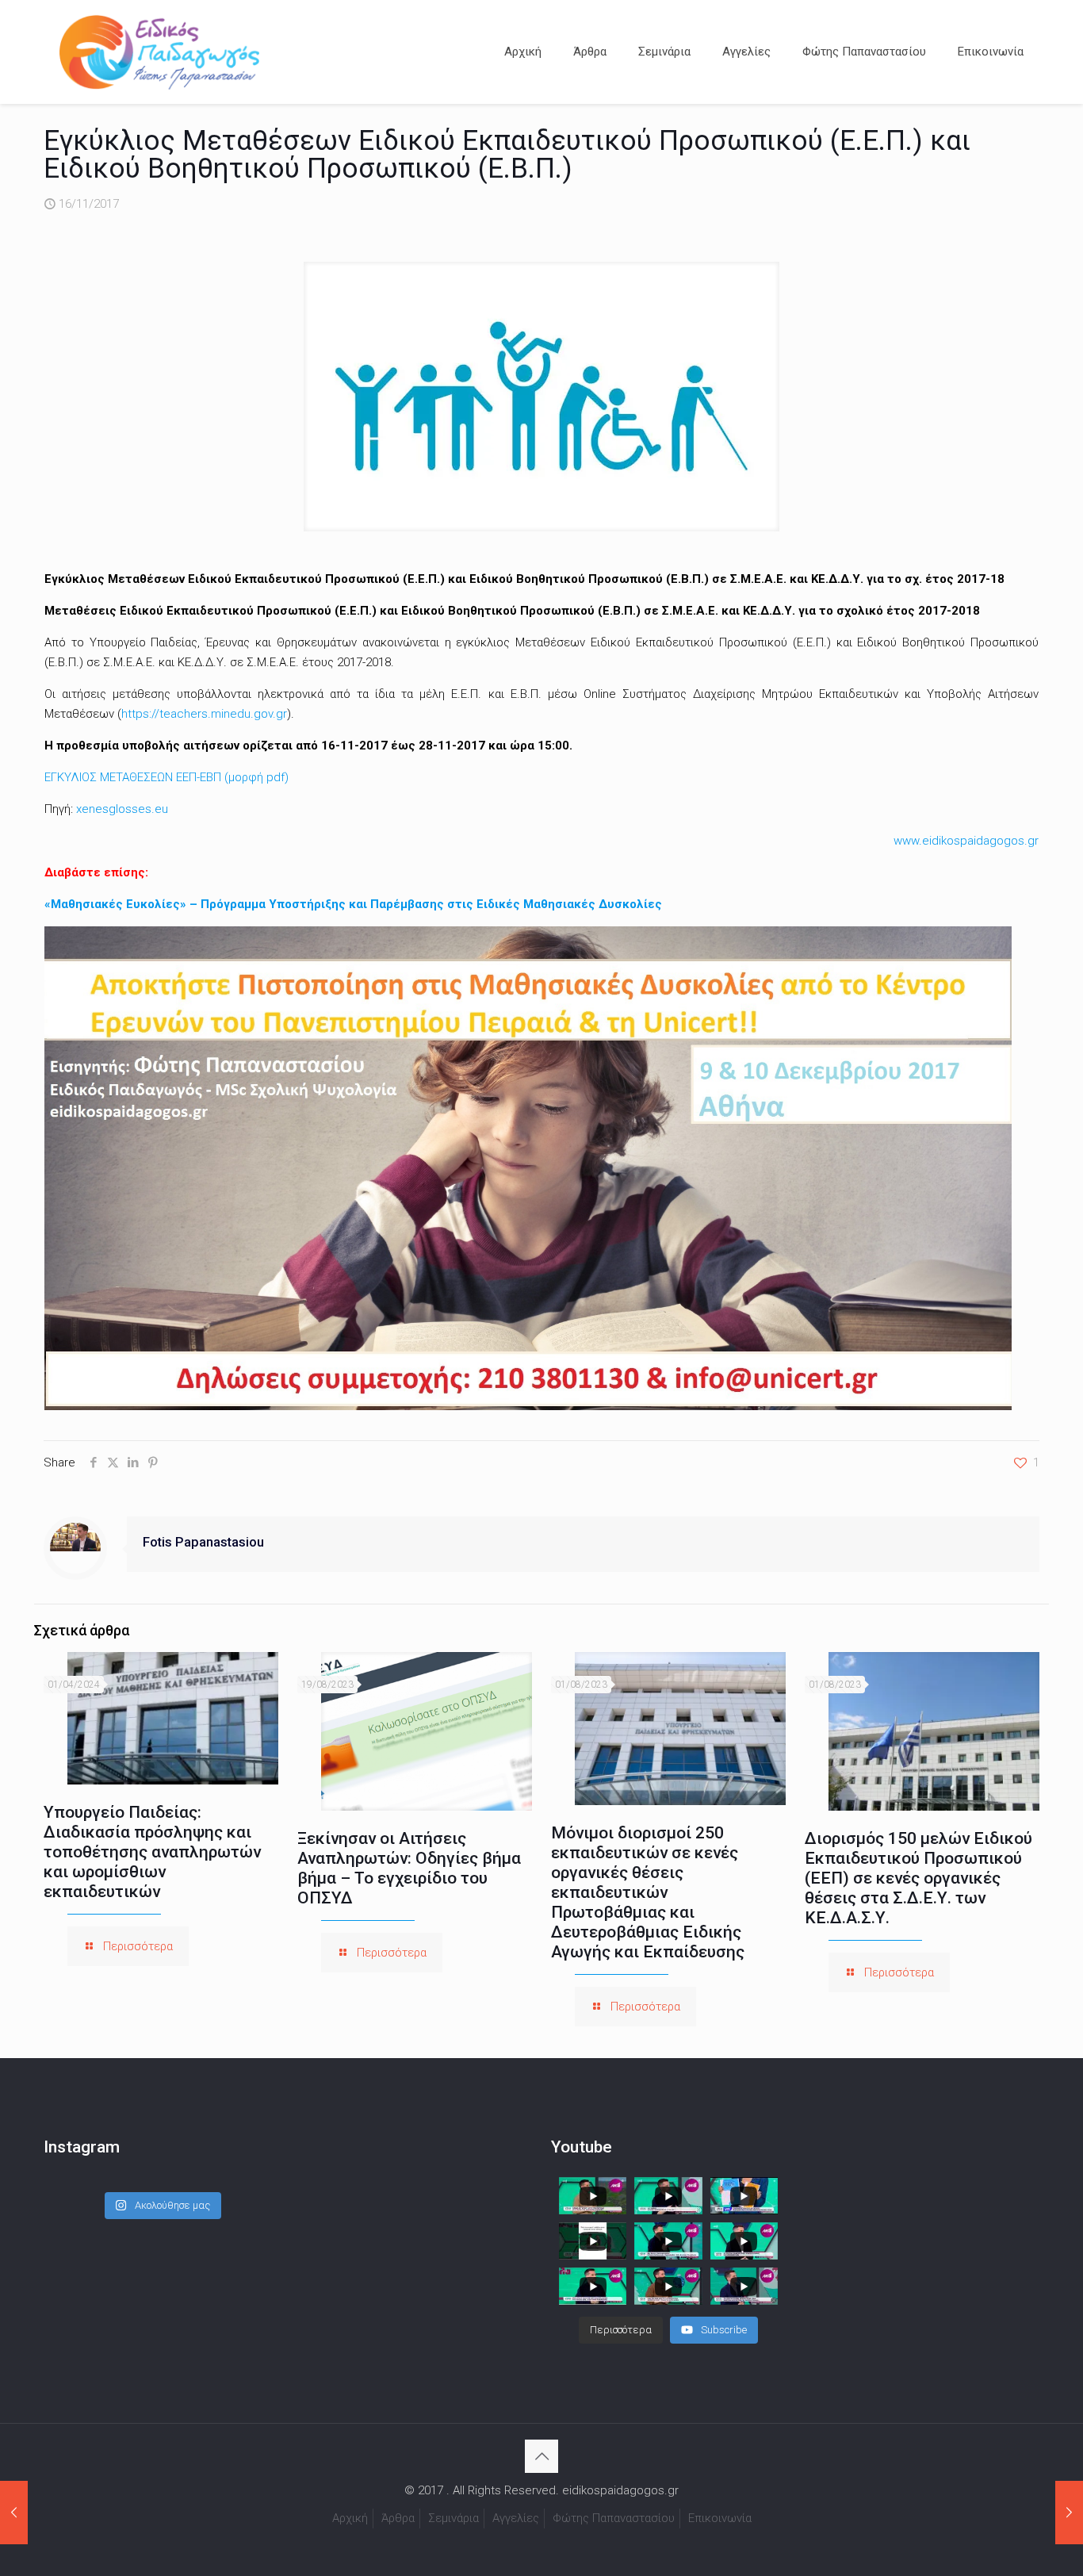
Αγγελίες (516, 2518)
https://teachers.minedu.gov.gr (204, 714)
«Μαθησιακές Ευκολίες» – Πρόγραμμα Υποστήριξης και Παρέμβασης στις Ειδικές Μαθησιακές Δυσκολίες (353, 904)
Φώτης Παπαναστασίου (614, 2518)
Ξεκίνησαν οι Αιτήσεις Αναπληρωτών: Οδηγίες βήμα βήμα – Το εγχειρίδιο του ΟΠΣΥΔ (409, 1868)
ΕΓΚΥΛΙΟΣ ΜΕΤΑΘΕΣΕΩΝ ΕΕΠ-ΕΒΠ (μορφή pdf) (166, 777)
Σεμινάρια (453, 2518)
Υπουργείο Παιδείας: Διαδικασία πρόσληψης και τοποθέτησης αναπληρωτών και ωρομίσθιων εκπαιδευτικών (152, 1852)
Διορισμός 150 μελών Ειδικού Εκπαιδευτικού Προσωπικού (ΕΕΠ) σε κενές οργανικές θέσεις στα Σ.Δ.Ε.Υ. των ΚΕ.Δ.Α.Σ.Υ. (918, 1878)
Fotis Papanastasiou (203, 1542)
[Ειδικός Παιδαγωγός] (159, 52)
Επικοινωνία (720, 2518)
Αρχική (350, 2518)
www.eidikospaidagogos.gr (966, 841)
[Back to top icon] (541, 2456)
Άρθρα (398, 2518)
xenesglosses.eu (122, 809)
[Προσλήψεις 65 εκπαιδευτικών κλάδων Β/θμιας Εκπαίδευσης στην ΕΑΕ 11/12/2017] (1069, 2513)
